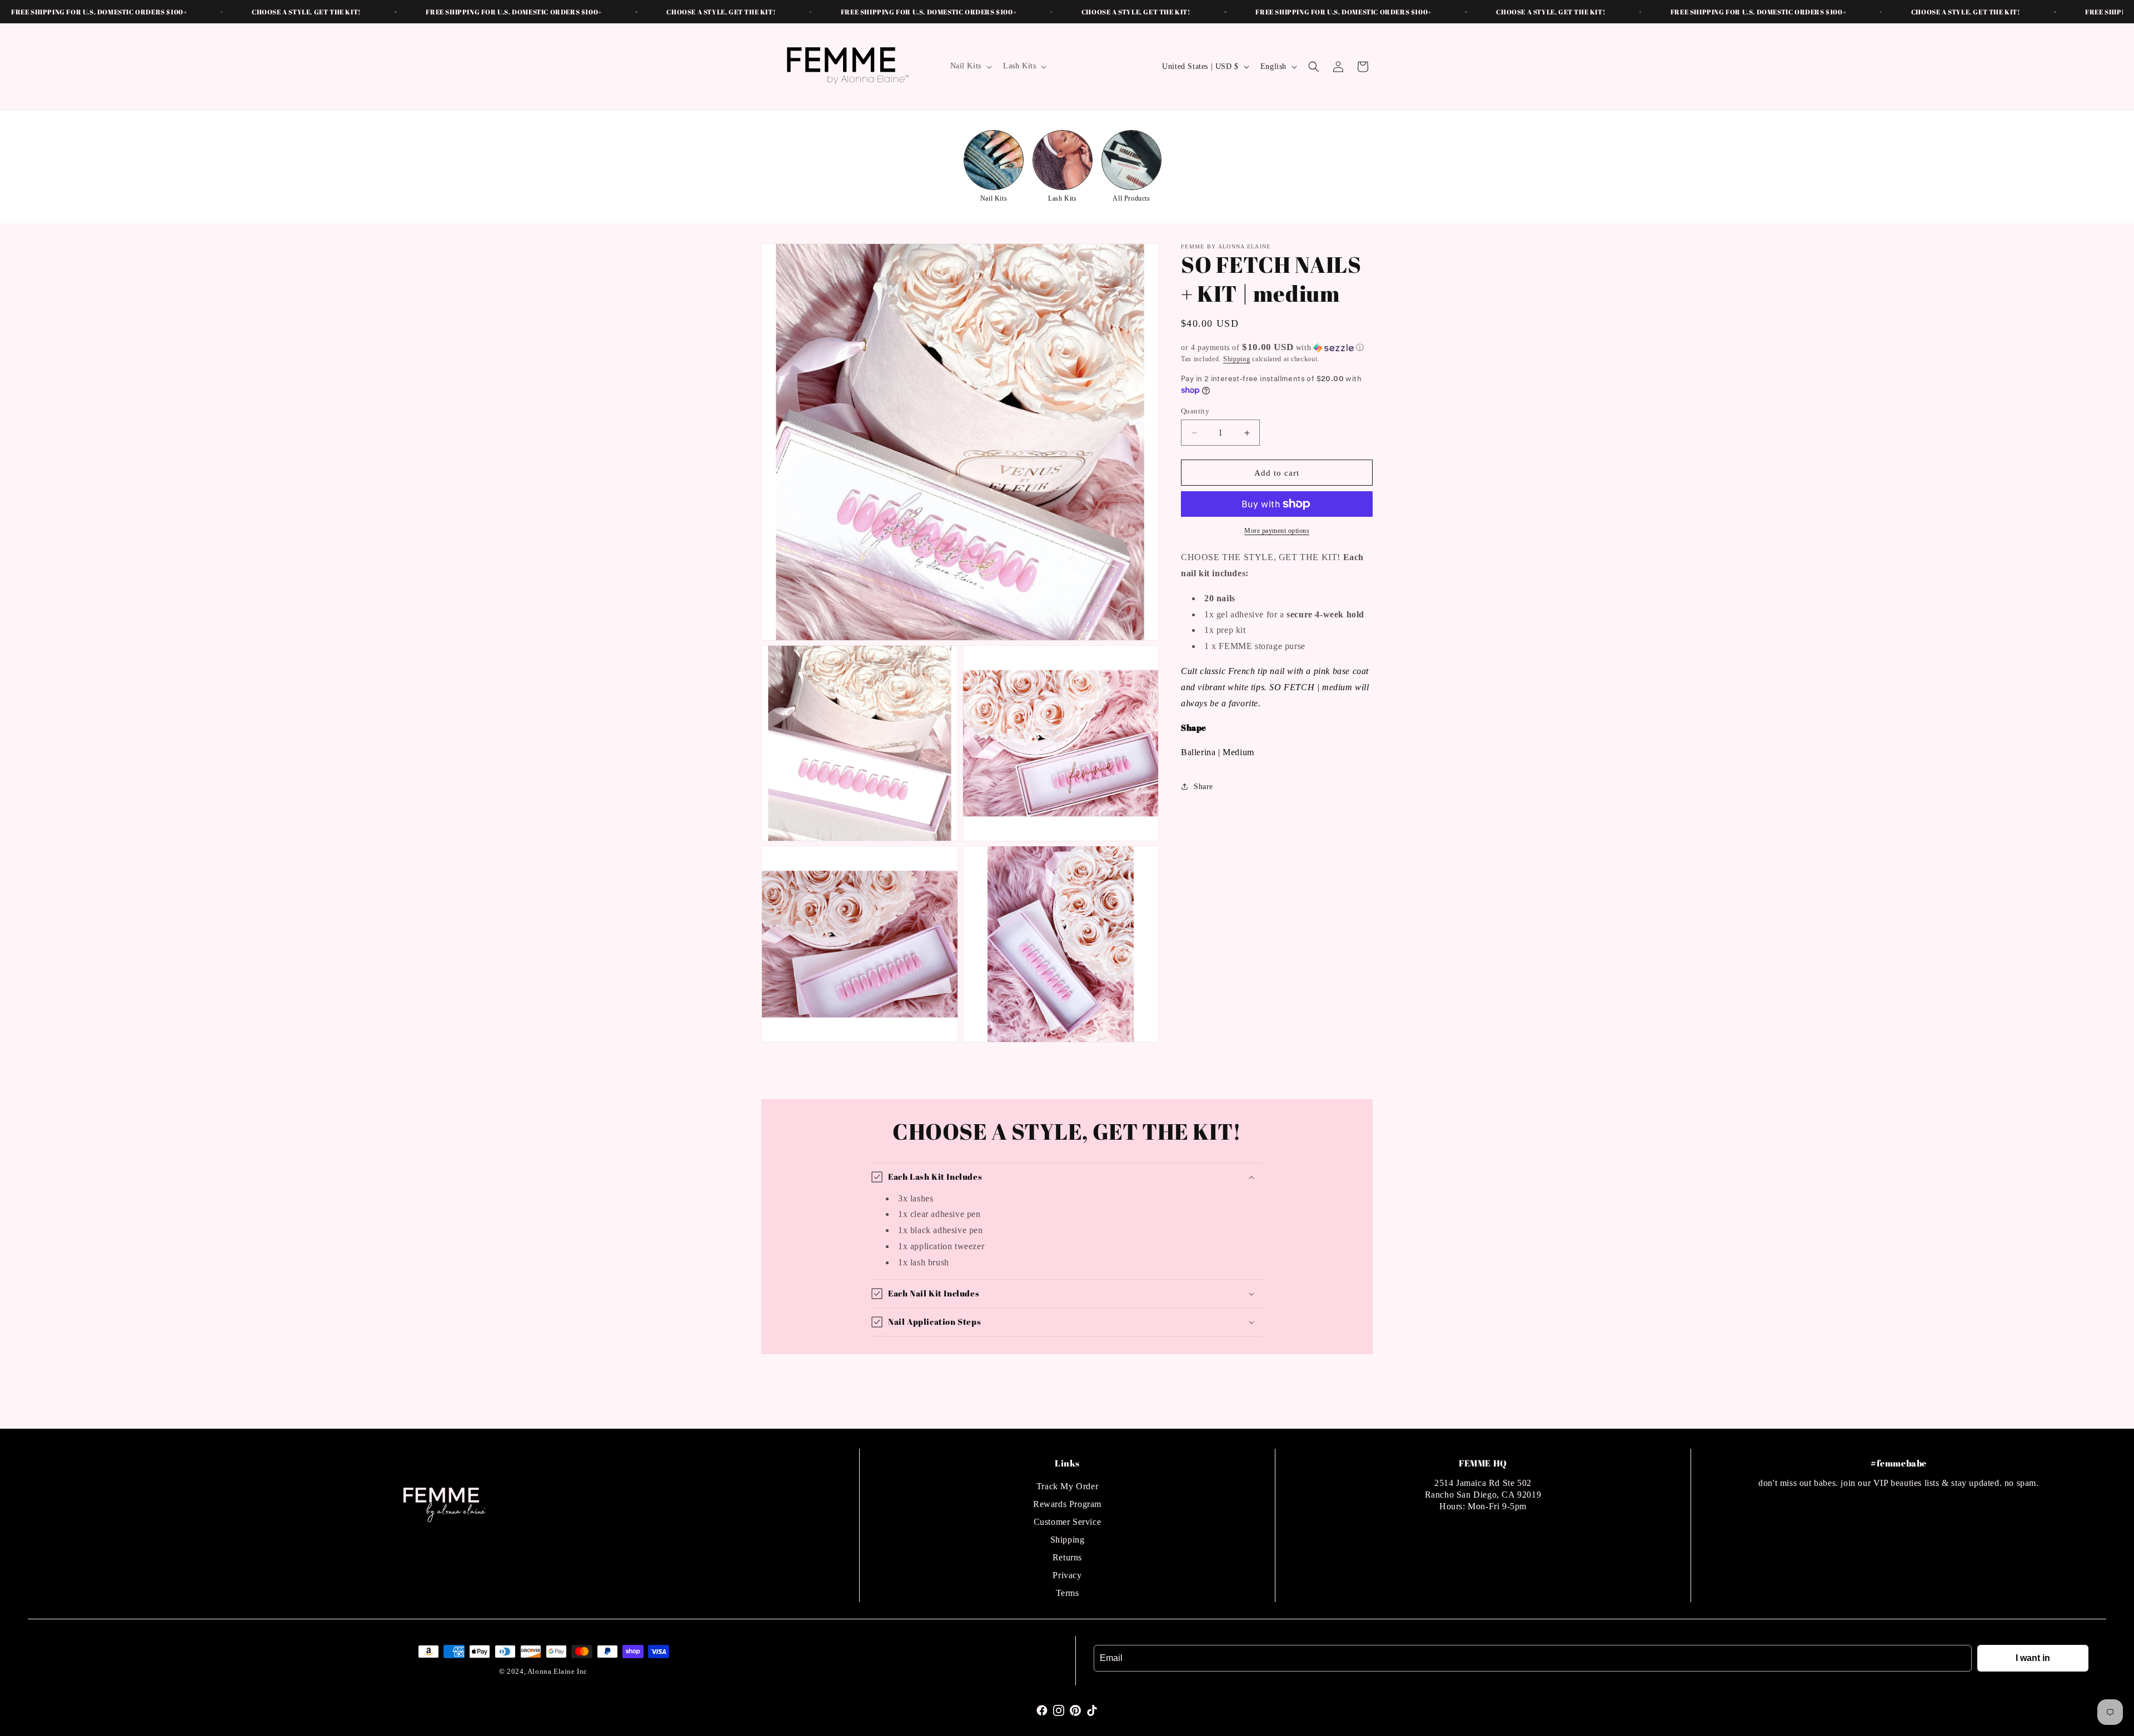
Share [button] (1203, 787)
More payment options (1277, 531)
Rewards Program (1067, 1504)
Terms (1068, 1593)
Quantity (1195, 411)
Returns (1067, 1557)
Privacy (1067, 1575)
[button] (970, 66)
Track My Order (1067, 1486)
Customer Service (1068, 1522)
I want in (2033, 1658)
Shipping (1237, 359)
